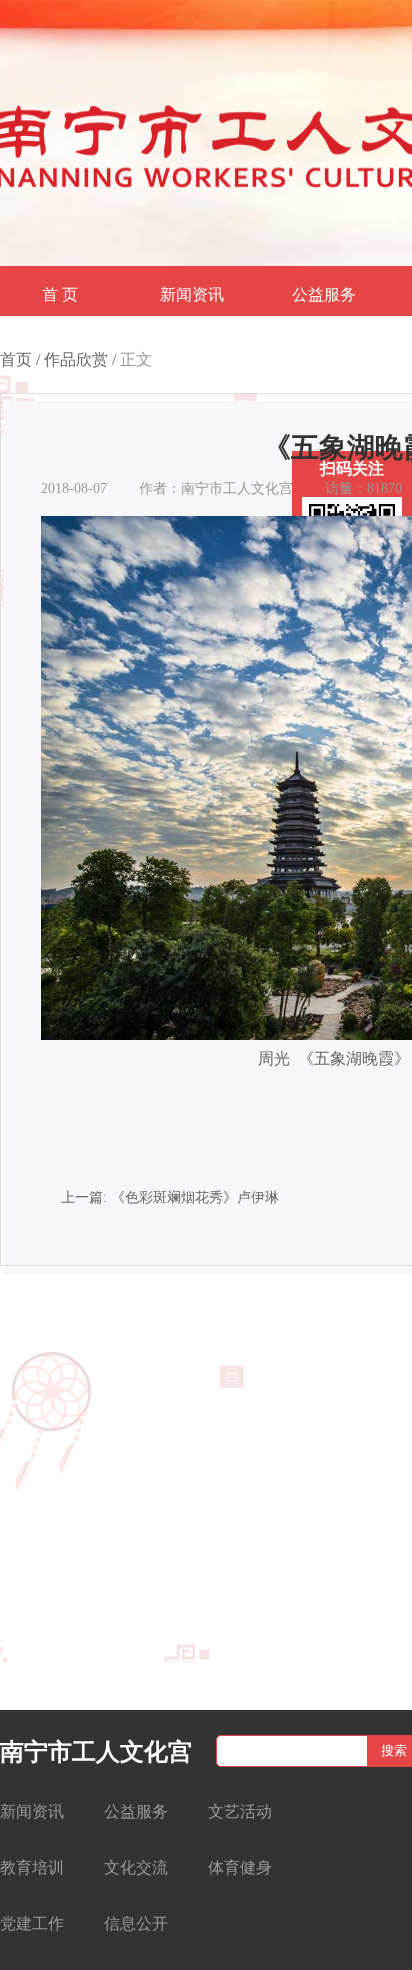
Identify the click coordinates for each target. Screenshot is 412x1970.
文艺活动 (240, 1812)
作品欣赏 (76, 359)
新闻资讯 (192, 294)
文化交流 (136, 1868)
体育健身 (240, 1868)
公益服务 (324, 294)
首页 (16, 359)
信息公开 (136, 1924)
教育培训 (32, 1868)
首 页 (60, 294)
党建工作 (32, 1924)
